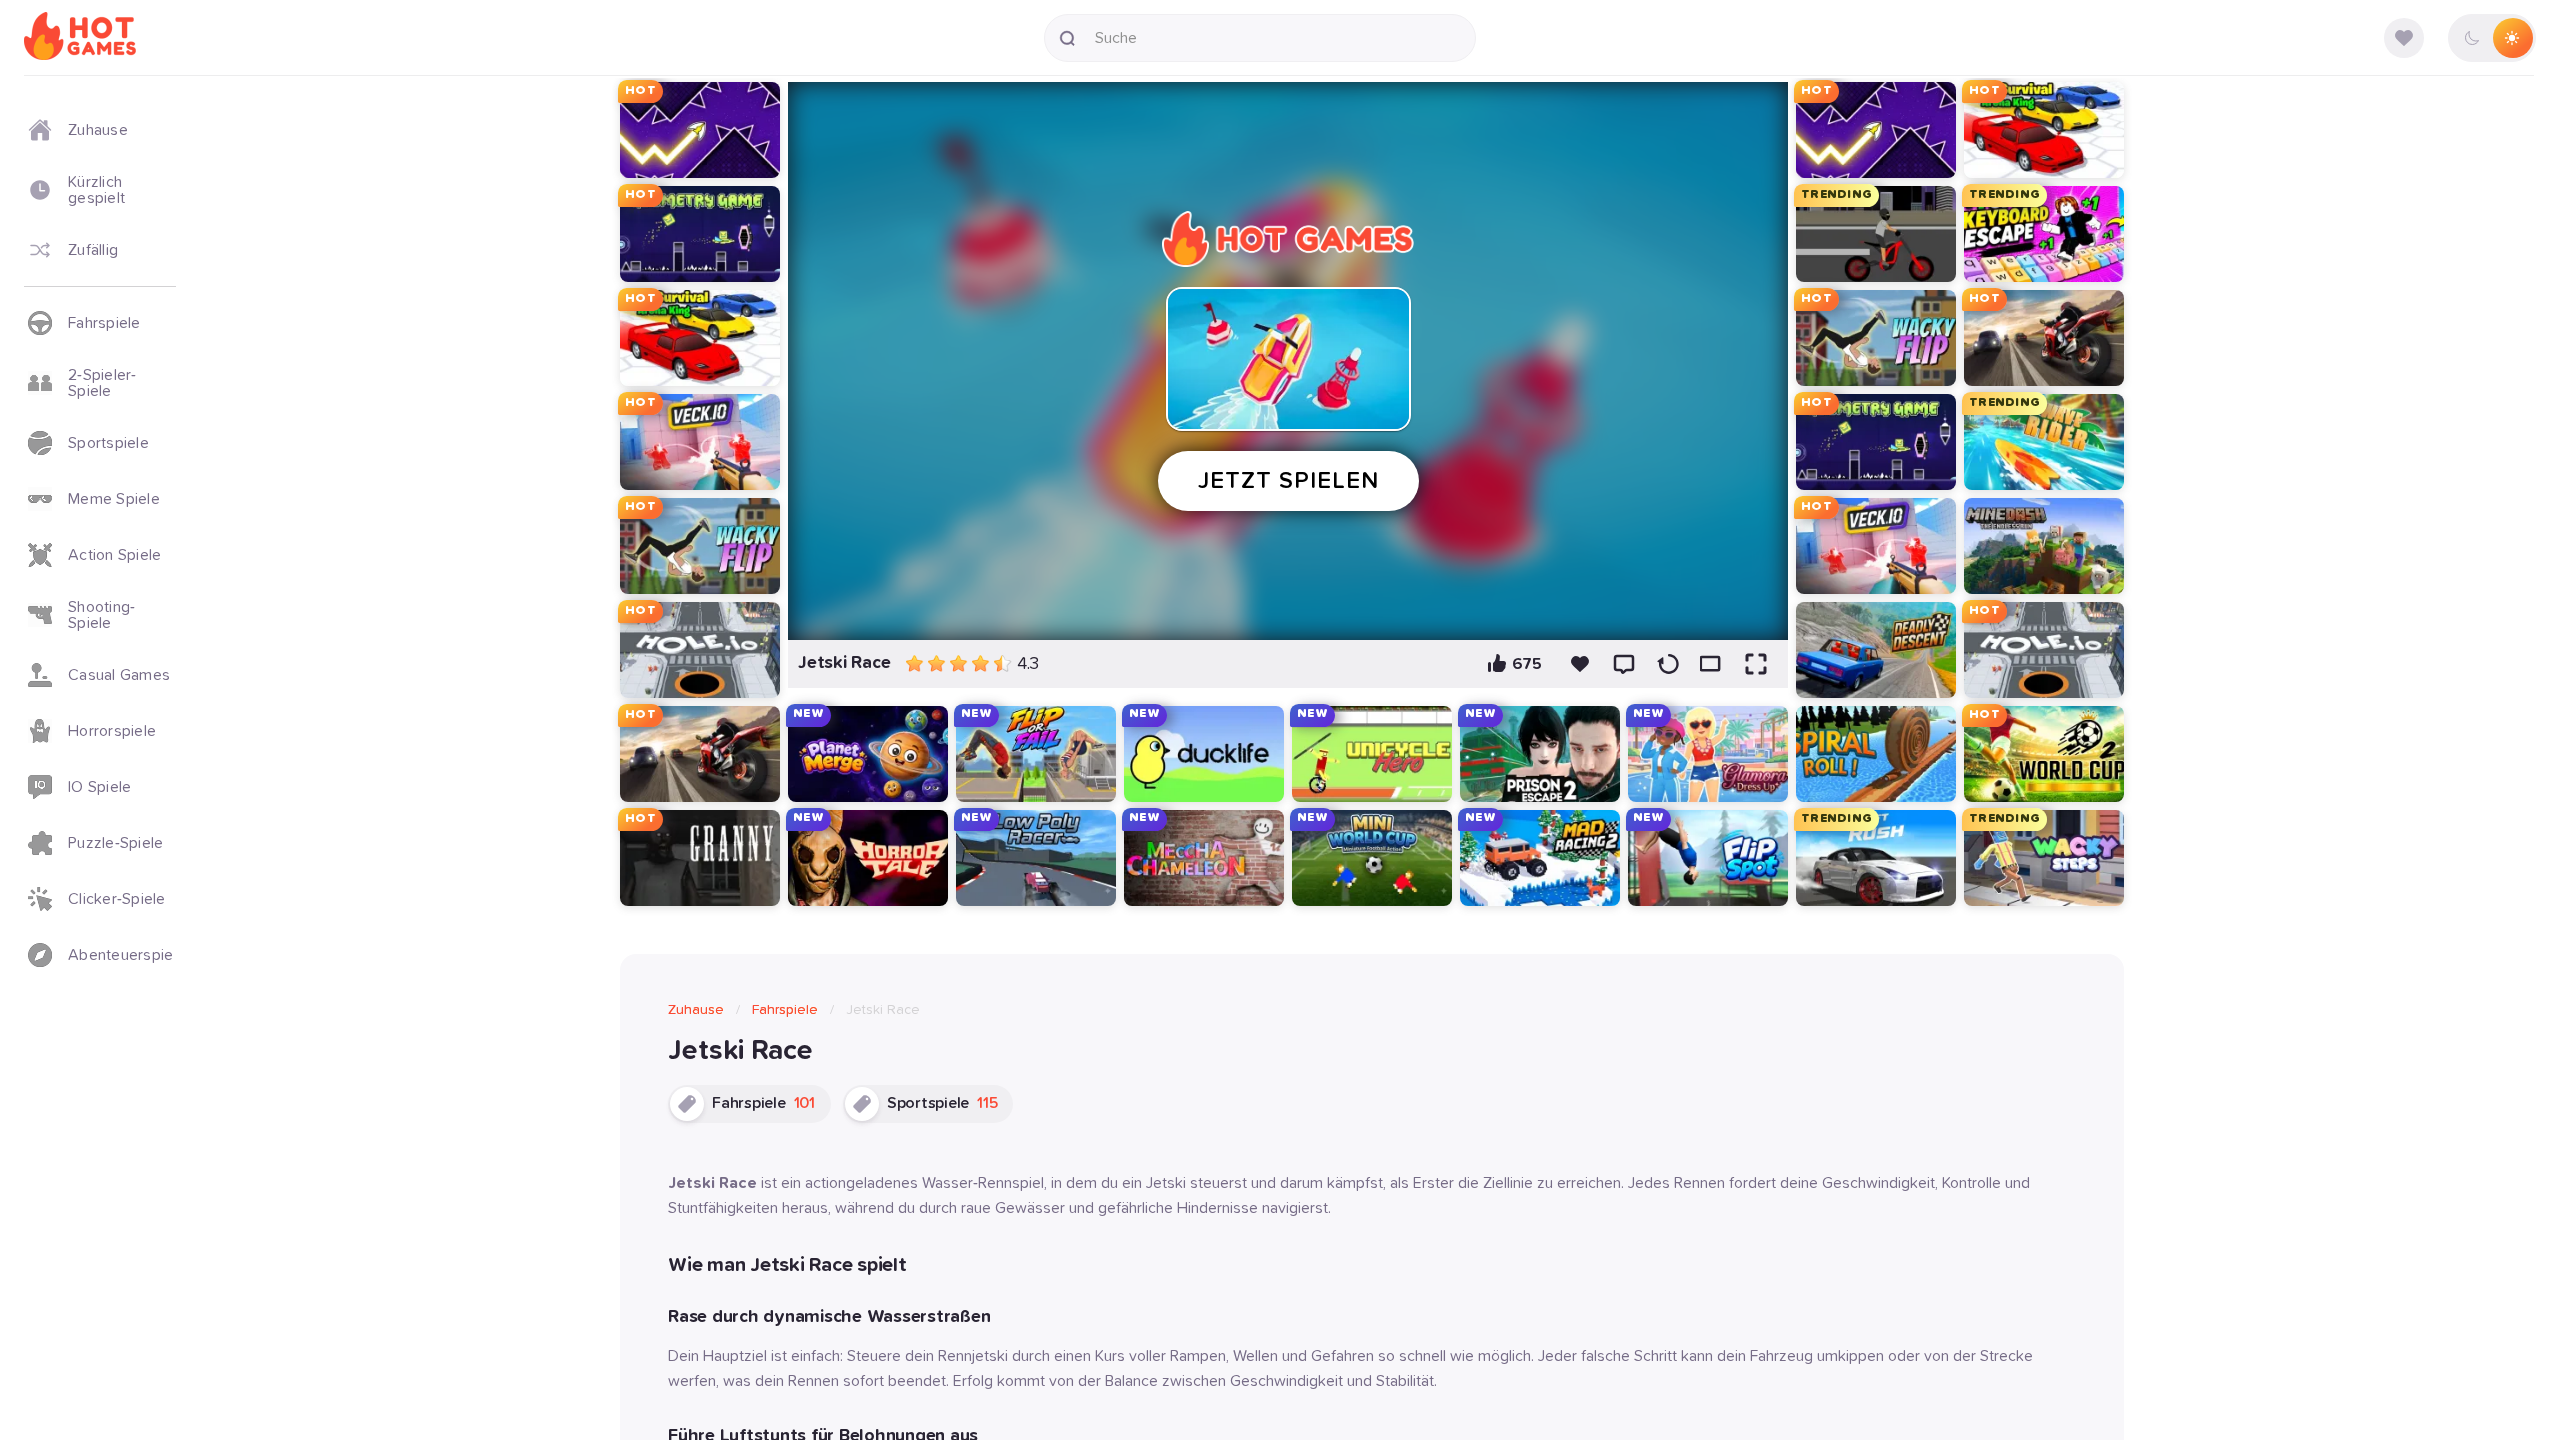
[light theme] (2512, 38)
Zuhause (696, 1010)
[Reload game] (1668, 664)
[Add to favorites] (1580, 664)
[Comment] (1624, 664)
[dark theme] (2472, 38)
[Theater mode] (1712, 664)
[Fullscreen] (1756, 664)
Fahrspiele (785, 1010)
